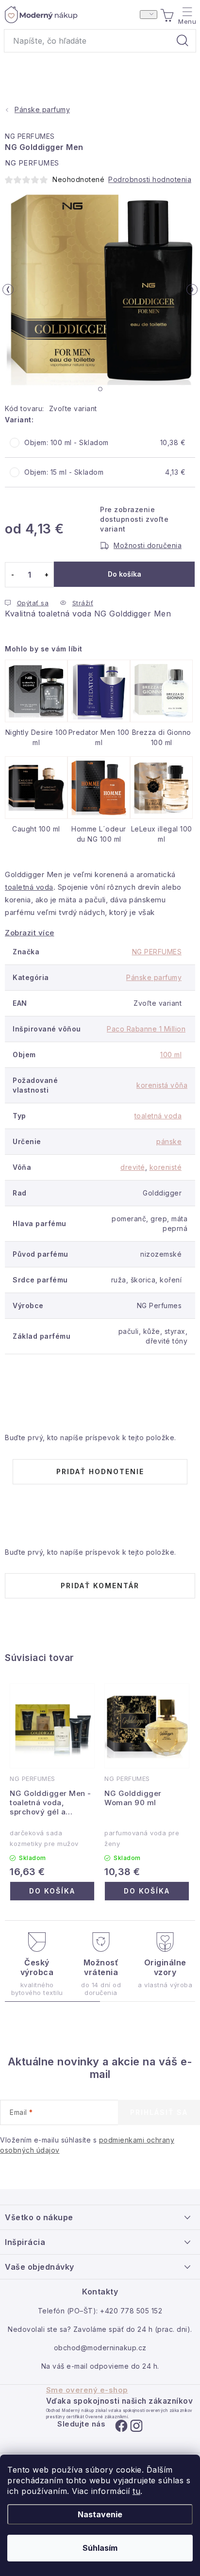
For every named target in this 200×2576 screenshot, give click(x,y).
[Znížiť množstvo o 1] (12, 575)
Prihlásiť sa (159, 2112)
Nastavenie (100, 2514)
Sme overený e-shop (87, 2390)
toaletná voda (29, 887)
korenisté (166, 1167)
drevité (133, 1167)
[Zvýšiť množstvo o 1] (46, 575)
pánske (169, 1141)
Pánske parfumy (154, 977)
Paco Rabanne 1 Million (146, 1029)
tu (136, 2491)
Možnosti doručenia (148, 545)
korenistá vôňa (162, 1085)
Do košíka (125, 574)
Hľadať (183, 41)
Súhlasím (100, 2548)
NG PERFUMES (30, 136)
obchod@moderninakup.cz (100, 2348)
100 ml (171, 1055)
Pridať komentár (100, 1586)
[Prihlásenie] (149, 15)
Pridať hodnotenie (100, 1471)
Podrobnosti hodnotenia (150, 179)
